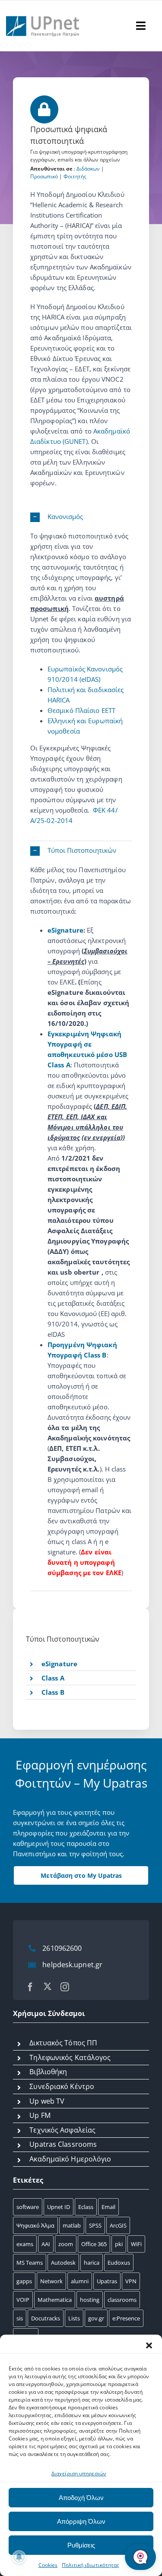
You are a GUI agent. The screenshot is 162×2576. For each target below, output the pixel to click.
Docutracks (46, 2318)
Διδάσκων (88, 169)
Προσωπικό (44, 176)
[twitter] (48, 1986)
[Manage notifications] (19, 2557)
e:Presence (126, 2318)
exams (25, 2244)
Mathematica (55, 2300)
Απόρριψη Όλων (81, 2521)
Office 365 (94, 2244)
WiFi (136, 2244)
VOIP (23, 2300)
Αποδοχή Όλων (81, 2498)
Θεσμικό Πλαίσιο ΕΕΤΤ (81, 710)
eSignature (65, 930)
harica (92, 2263)
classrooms (122, 2300)
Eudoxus (119, 2263)
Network (51, 2281)
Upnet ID (59, 2207)
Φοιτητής (75, 176)
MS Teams (30, 2263)
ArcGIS (118, 2225)
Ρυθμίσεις (81, 2545)
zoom (66, 2244)
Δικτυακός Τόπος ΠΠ (63, 2043)
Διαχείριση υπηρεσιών (79, 2473)
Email (108, 2207)
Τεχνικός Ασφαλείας (62, 2130)
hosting (90, 2300)
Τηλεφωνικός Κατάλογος (70, 2057)
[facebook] (30, 1987)
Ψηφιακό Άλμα (35, 2225)
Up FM (40, 2115)
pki (119, 2244)
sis (20, 2318)
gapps (24, 2281)
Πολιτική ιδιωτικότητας (91, 2565)
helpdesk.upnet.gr (72, 1965)
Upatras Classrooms (63, 2144)
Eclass (86, 2207)
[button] (149, 2345)
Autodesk (63, 2263)
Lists (74, 2318)
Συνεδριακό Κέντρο (62, 2086)
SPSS (95, 2225)
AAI (46, 2244)
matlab (72, 2225)
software (28, 2207)
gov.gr (96, 2318)
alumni (80, 2281)
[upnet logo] (43, 12)
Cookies (48, 2565)
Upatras (107, 2281)
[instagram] (65, 1987)
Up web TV (47, 2101)
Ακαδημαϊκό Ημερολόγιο (70, 2159)
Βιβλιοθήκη (48, 2072)
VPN (131, 2281)
